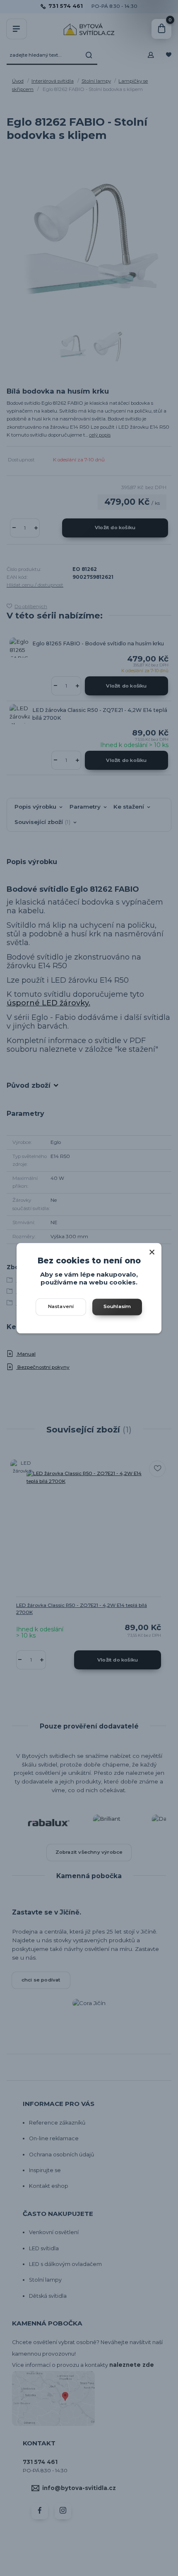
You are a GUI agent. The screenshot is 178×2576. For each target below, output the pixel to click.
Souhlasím (117, 1306)
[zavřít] (152, 1251)
